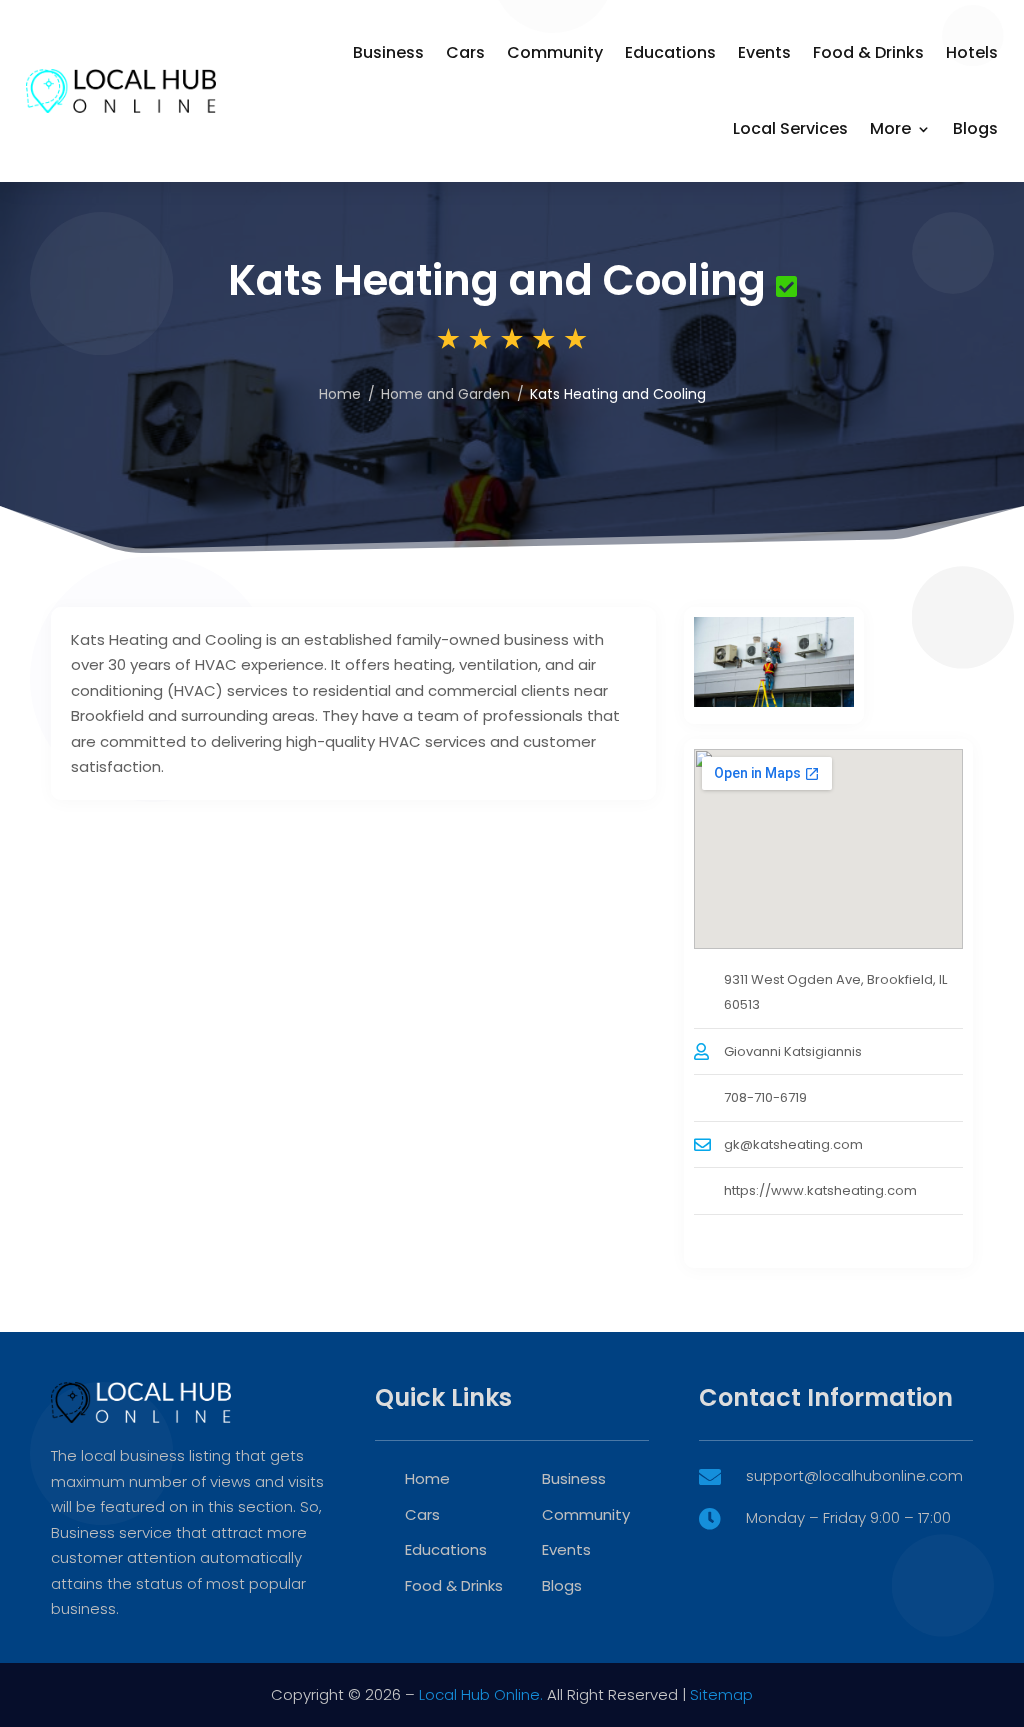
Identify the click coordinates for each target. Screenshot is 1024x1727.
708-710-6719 (765, 1097)
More (890, 128)
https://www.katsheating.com (820, 1190)
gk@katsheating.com (793, 1144)
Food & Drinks (868, 52)
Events (764, 52)
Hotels (972, 52)
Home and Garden (445, 394)
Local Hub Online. (481, 1694)
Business (388, 52)
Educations (670, 52)
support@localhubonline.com (854, 1475)
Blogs (975, 128)
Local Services (790, 128)
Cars (465, 52)
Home (340, 394)
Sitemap (721, 1694)
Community (555, 52)
